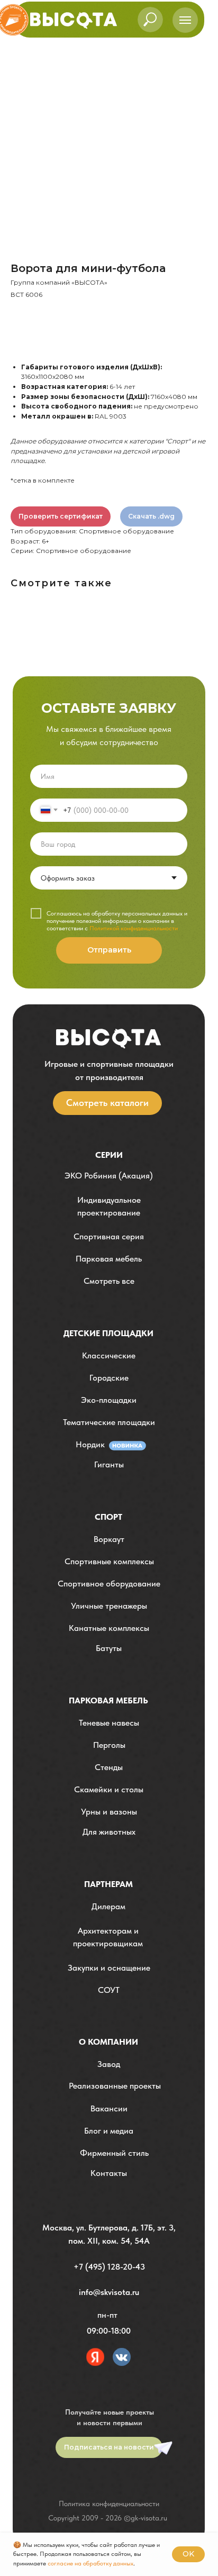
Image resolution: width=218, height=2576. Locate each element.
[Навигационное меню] (185, 20)
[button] (109, 1207)
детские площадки (108, 1333)
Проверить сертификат (61, 516)
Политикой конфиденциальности (134, 928)
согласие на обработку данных (90, 2563)
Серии (109, 1155)
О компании (108, 2042)
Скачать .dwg (151, 516)
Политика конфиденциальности (109, 2504)
